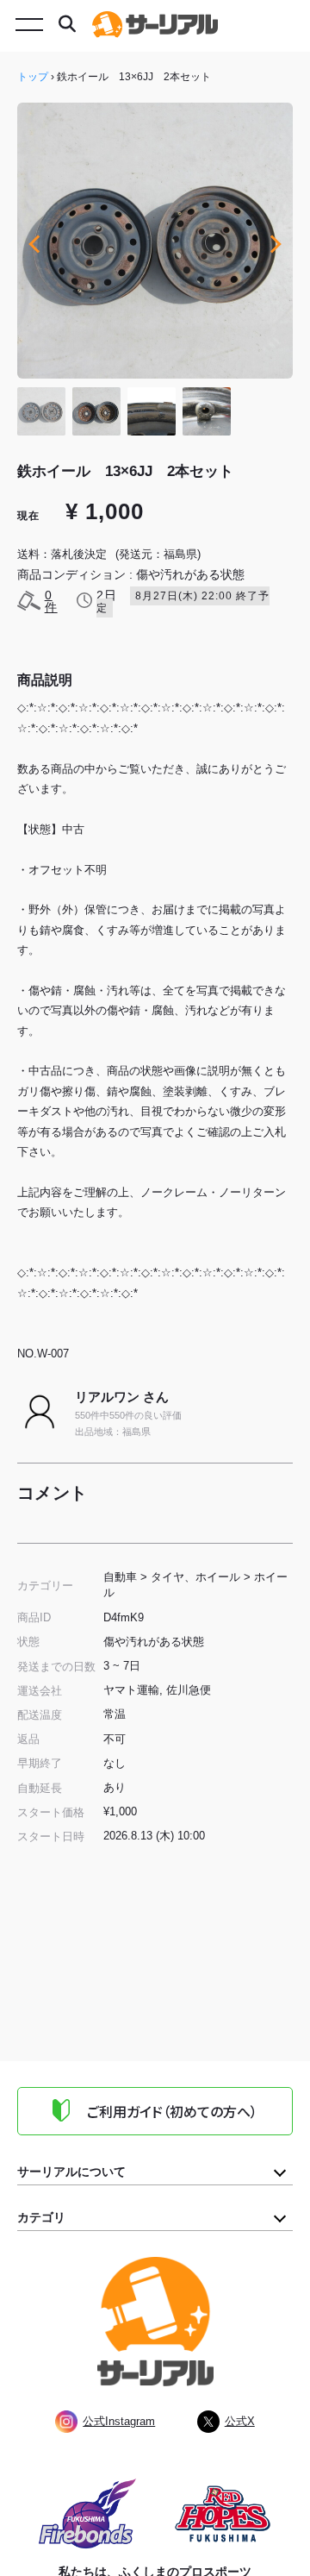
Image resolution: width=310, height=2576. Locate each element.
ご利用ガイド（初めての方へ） (172, 2111)
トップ (33, 77)
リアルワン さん (122, 1397)
